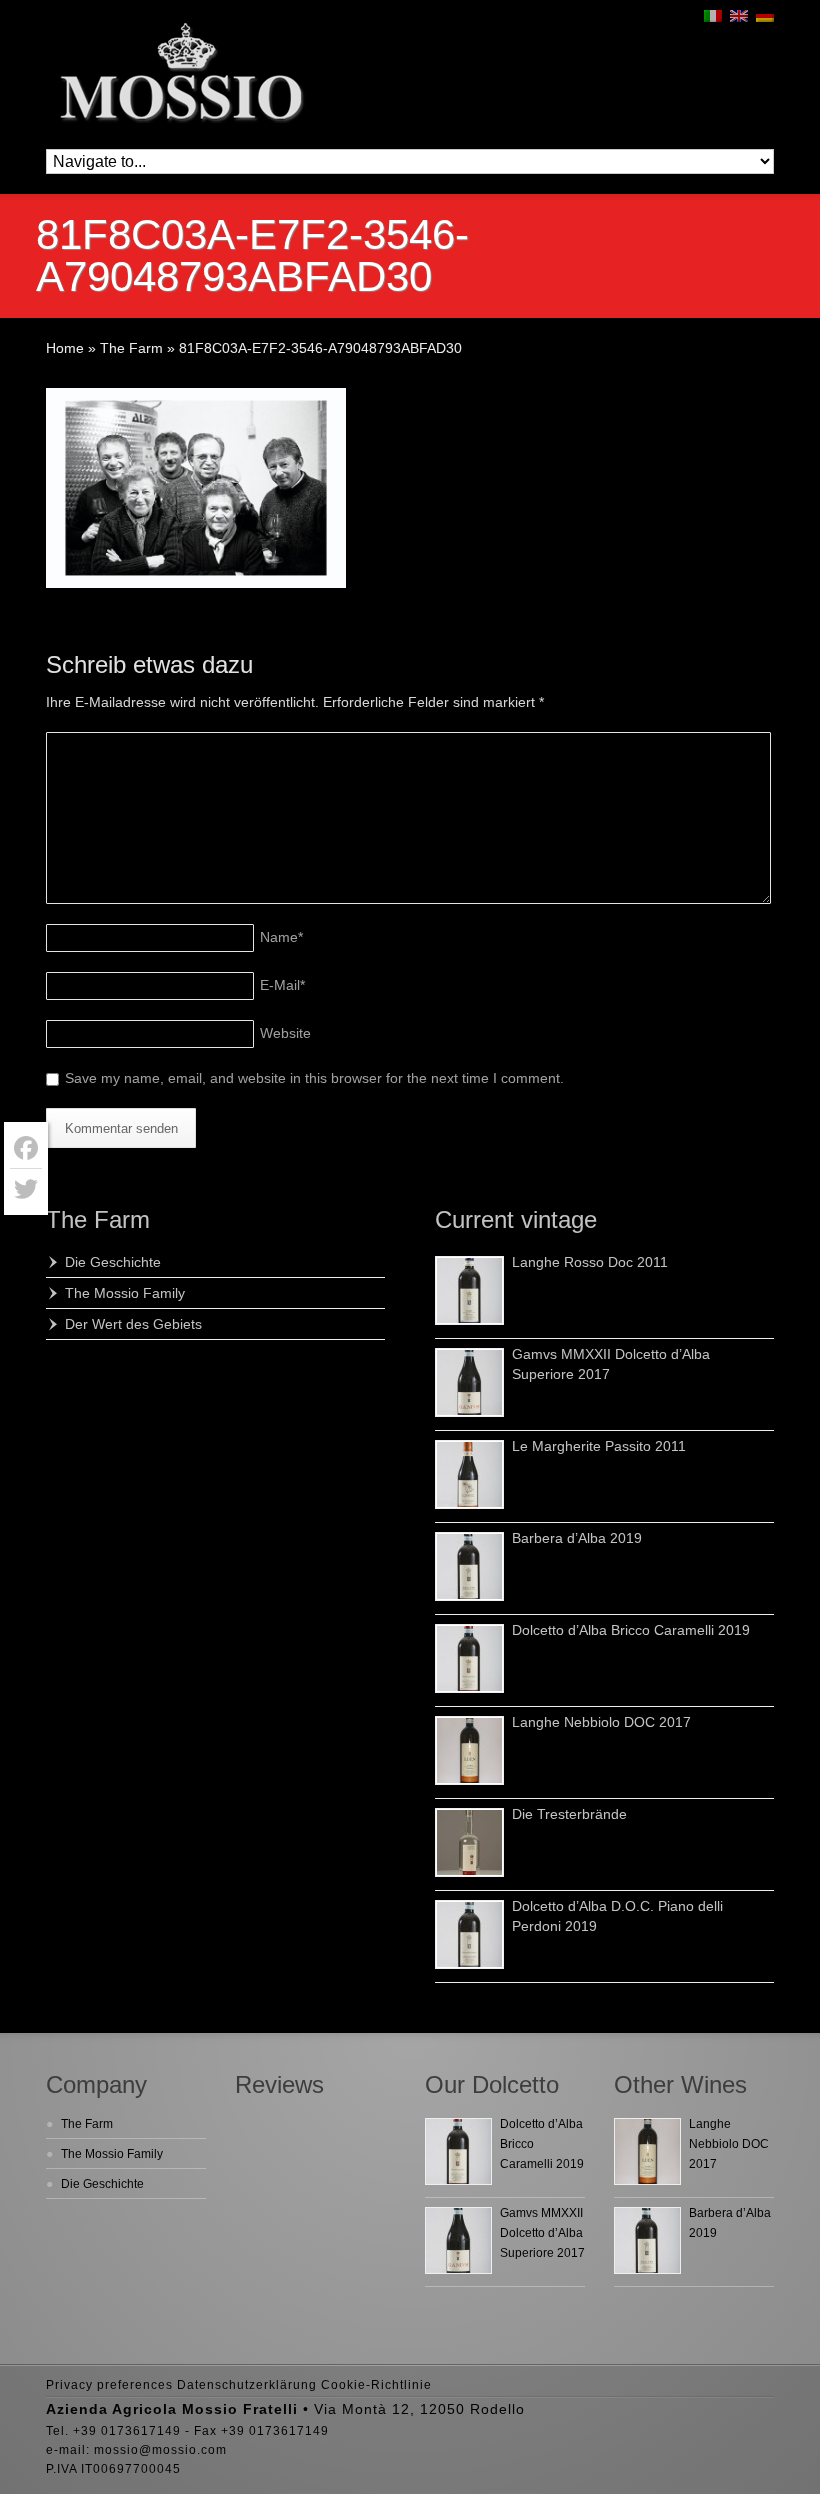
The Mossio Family (125, 1293)
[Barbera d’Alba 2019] (469, 1566)
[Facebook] (26, 1148)
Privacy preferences (109, 2385)
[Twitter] (26, 1189)
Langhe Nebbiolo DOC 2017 (601, 1722)
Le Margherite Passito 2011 (599, 1446)
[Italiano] (713, 16)
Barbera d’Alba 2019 (577, 1538)
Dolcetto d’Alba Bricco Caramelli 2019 (631, 1630)
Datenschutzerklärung (247, 2385)
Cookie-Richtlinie (376, 2385)
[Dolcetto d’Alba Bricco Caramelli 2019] (469, 1658)
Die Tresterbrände (569, 1814)
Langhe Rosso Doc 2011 (590, 1262)
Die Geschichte (113, 1262)
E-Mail (282, 985)
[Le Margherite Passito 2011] (469, 1474)
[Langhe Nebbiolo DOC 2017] (469, 1750)
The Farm (98, 1219)
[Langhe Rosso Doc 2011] (469, 1290)
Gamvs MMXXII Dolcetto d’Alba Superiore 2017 (542, 2233)
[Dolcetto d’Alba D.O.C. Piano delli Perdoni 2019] (469, 1934)
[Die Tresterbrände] (469, 1842)
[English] (739, 16)
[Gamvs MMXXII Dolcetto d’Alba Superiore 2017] (469, 1382)
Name (281, 937)
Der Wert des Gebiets (133, 1324)
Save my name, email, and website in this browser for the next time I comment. (314, 1078)
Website (285, 1033)
